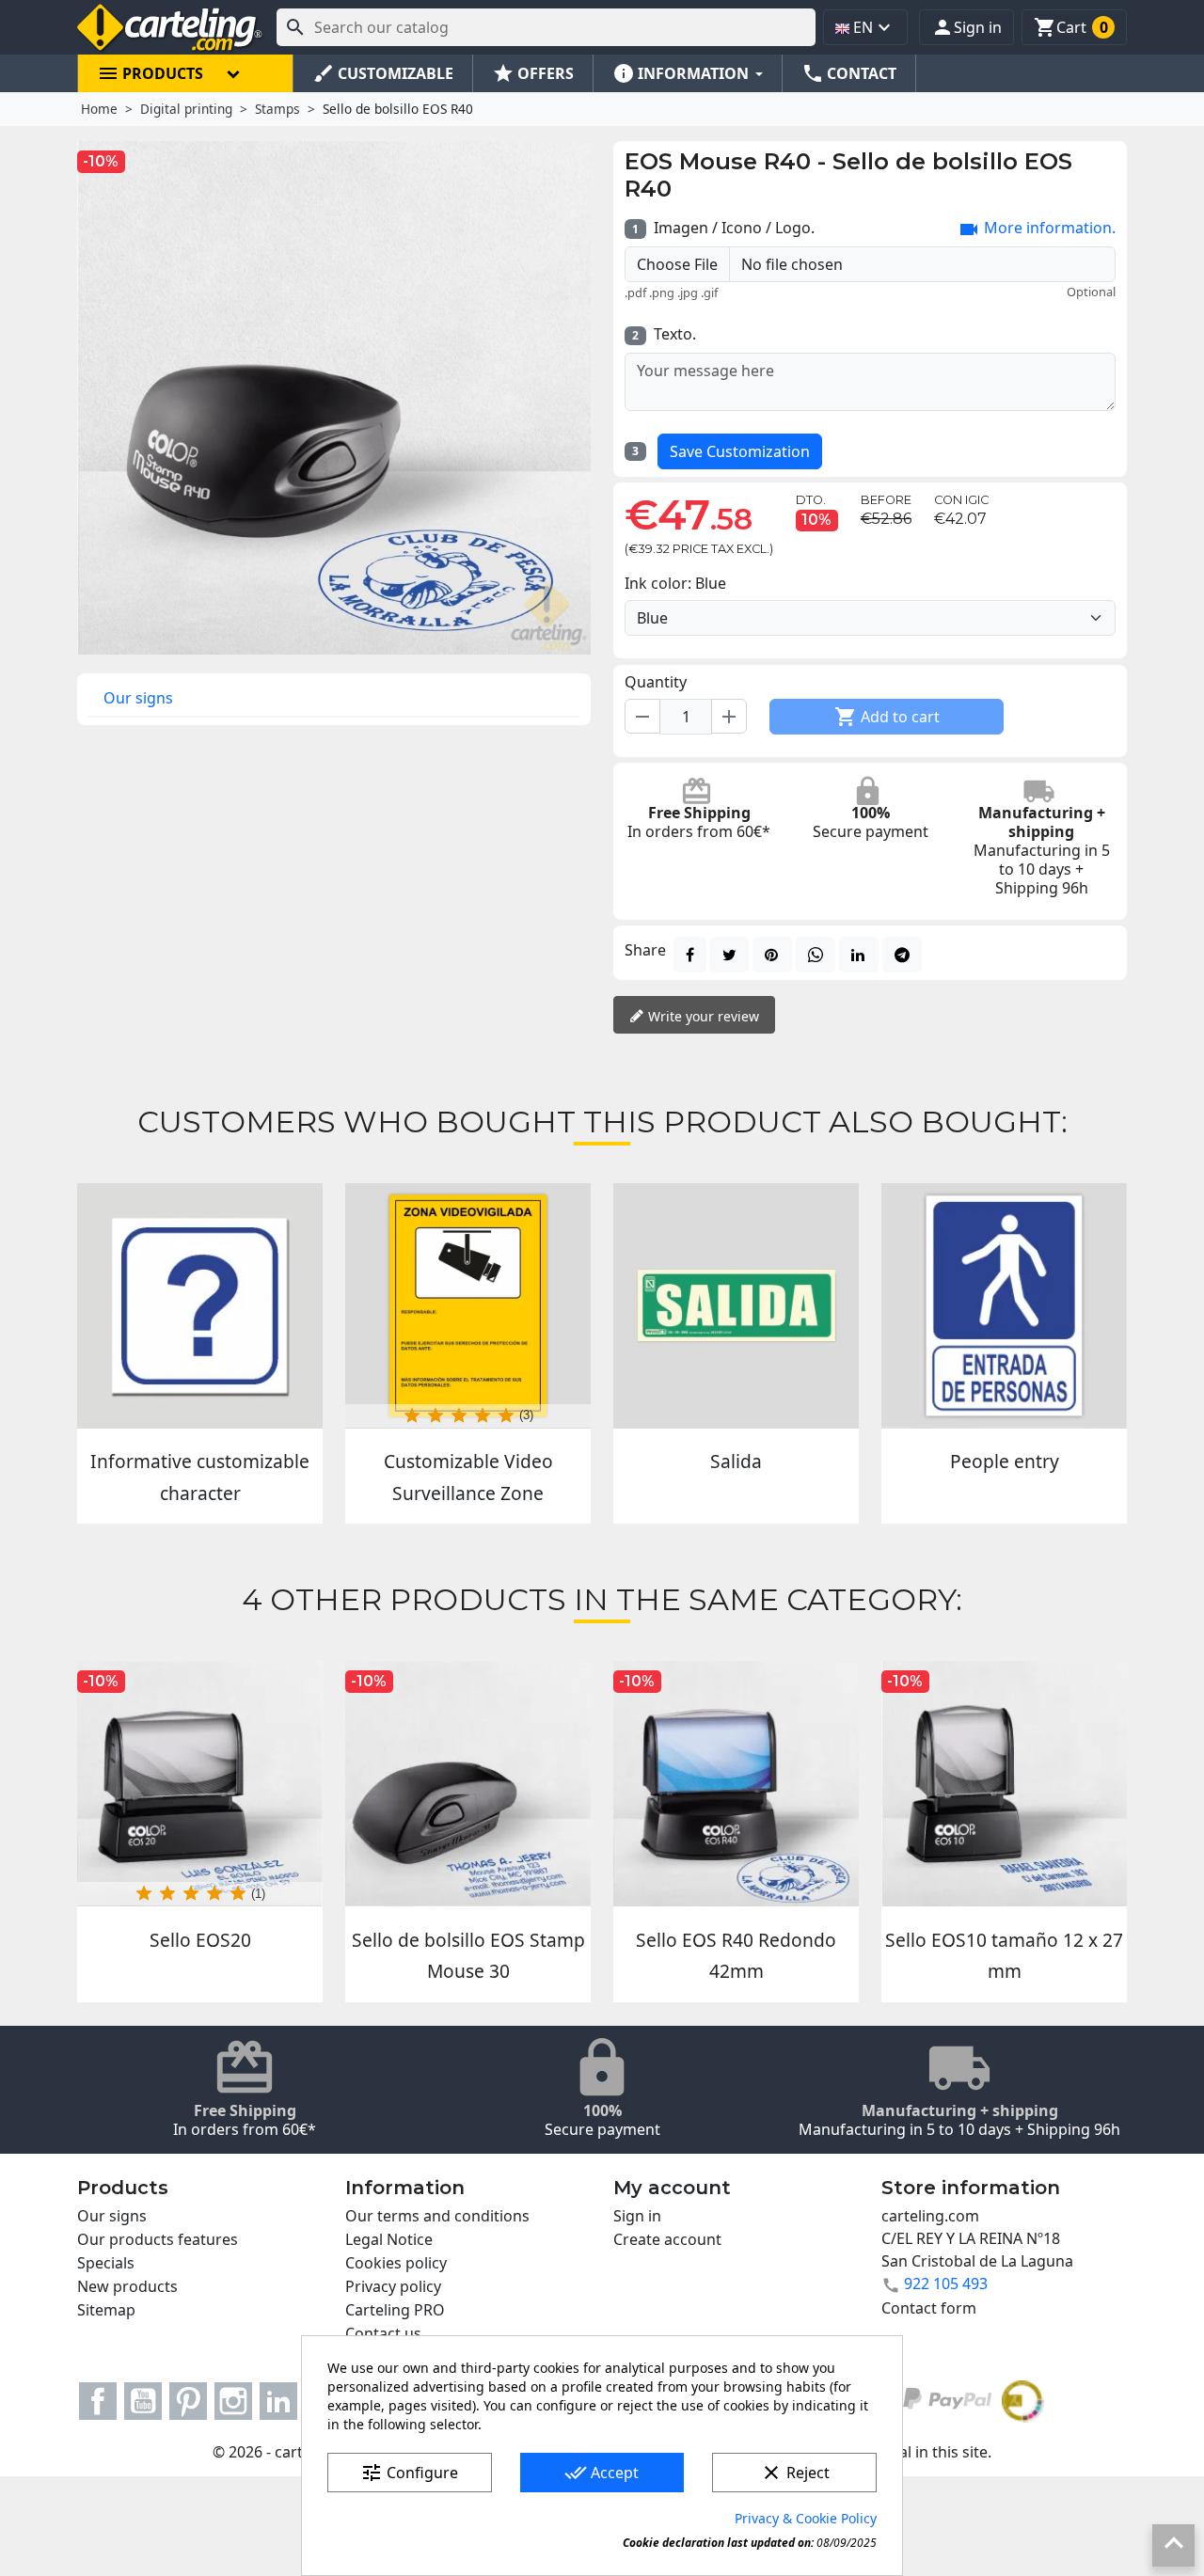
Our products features (158, 2239)
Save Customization (740, 451)
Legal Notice (389, 2239)
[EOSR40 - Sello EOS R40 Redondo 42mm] (736, 1784)
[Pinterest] (772, 955)
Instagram (233, 2401)
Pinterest (188, 2401)
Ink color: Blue (675, 583)
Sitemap (106, 2310)
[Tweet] (729, 955)
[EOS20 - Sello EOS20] (200, 1784)
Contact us (383, 2333)
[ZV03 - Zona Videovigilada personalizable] (468, 1306)
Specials (106, 2263)
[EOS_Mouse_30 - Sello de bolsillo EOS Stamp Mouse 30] (468, 1784)
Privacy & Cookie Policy (806, 2518)
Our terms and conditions (437, 2216)
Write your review (702, 1016)
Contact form (929, 2308)
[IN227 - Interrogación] (200, 1306)
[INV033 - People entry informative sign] (1004, 1306)
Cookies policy (396, 2263)
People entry (1005, 1461)
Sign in (637, 2216)
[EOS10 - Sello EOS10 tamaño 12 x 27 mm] (1004, 1784)
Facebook (98, 2401)
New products (127, 2286)
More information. (1037, 229)
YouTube (143, 2401)
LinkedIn (278, 2401)
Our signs (138, 698)
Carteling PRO (395, 2310)
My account (672, 2188)
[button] (966, 27)
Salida (736, 1461)
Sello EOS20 (200, 1940)
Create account (667, 2239)
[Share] (690, 955)
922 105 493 (946, 2284)
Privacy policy (393, 2286)
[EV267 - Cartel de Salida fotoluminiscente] (736, 1306)
